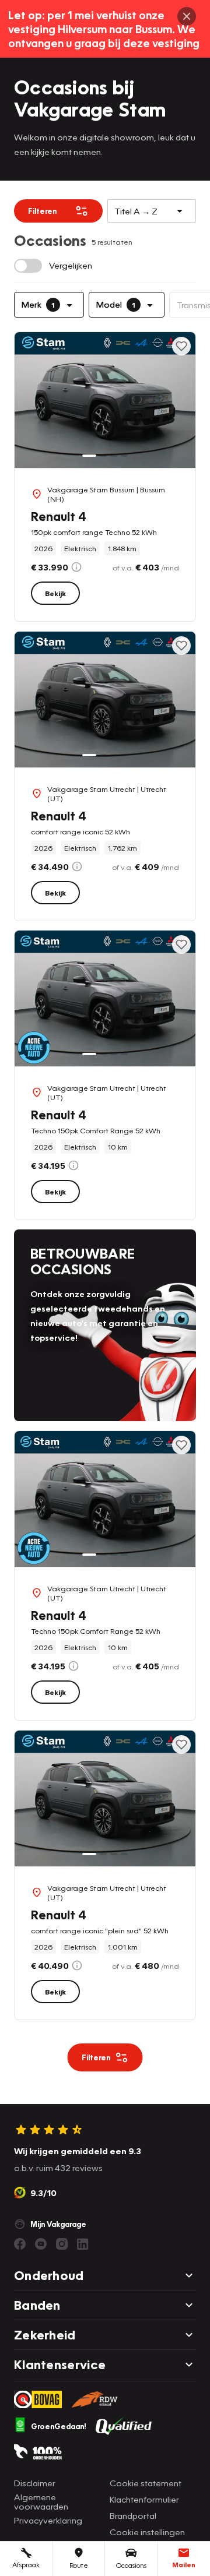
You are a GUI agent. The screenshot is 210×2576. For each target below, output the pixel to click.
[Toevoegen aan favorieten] (181, 346)
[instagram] (62, 2244)
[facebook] (20, 2244)
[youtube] (41, 2244)
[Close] (187, 16)
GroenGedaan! (59, 2426)
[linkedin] (83, 2244)
